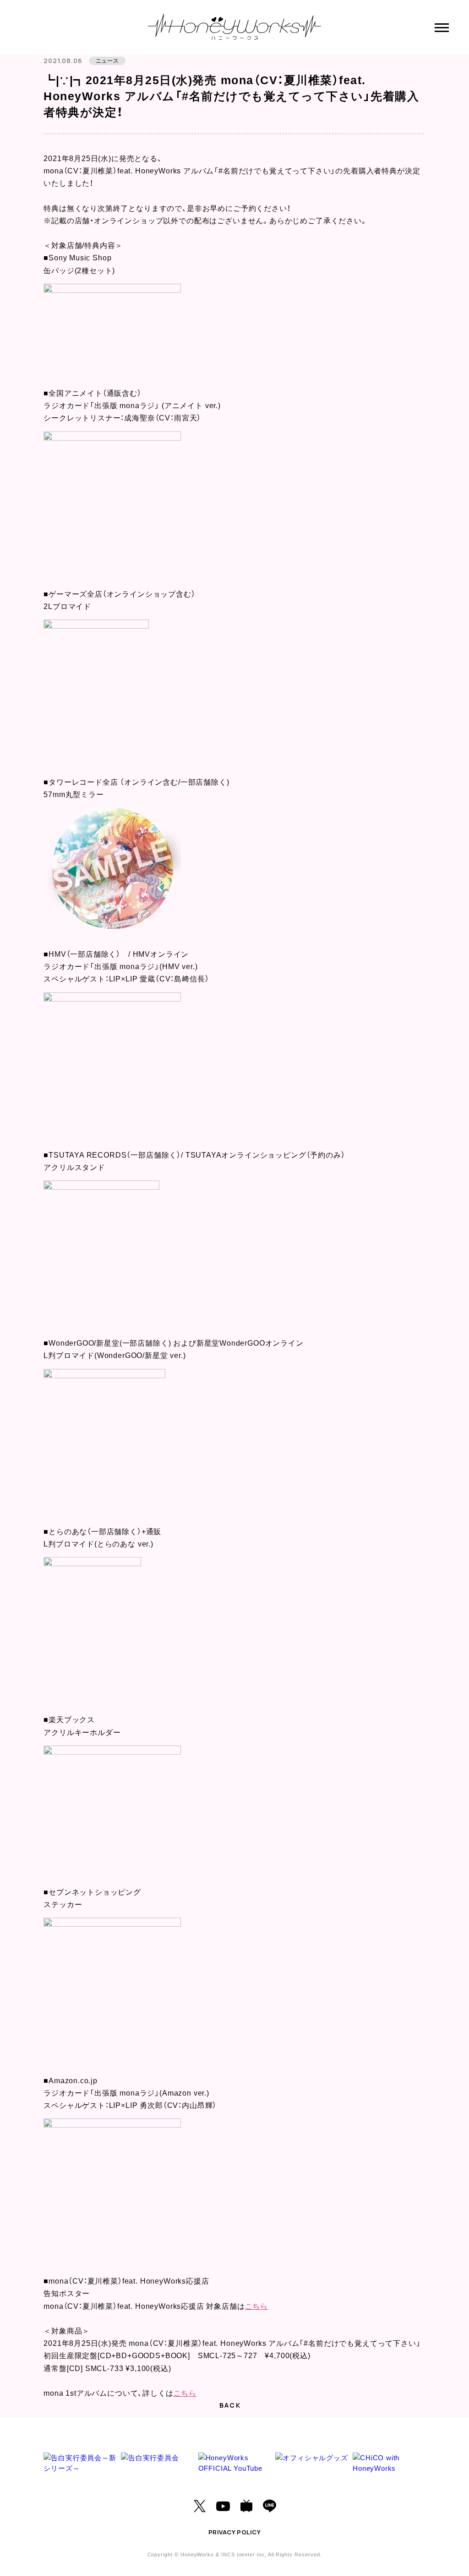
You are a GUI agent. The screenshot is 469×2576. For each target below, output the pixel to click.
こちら (256, 2306)
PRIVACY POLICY (234, 2532)
